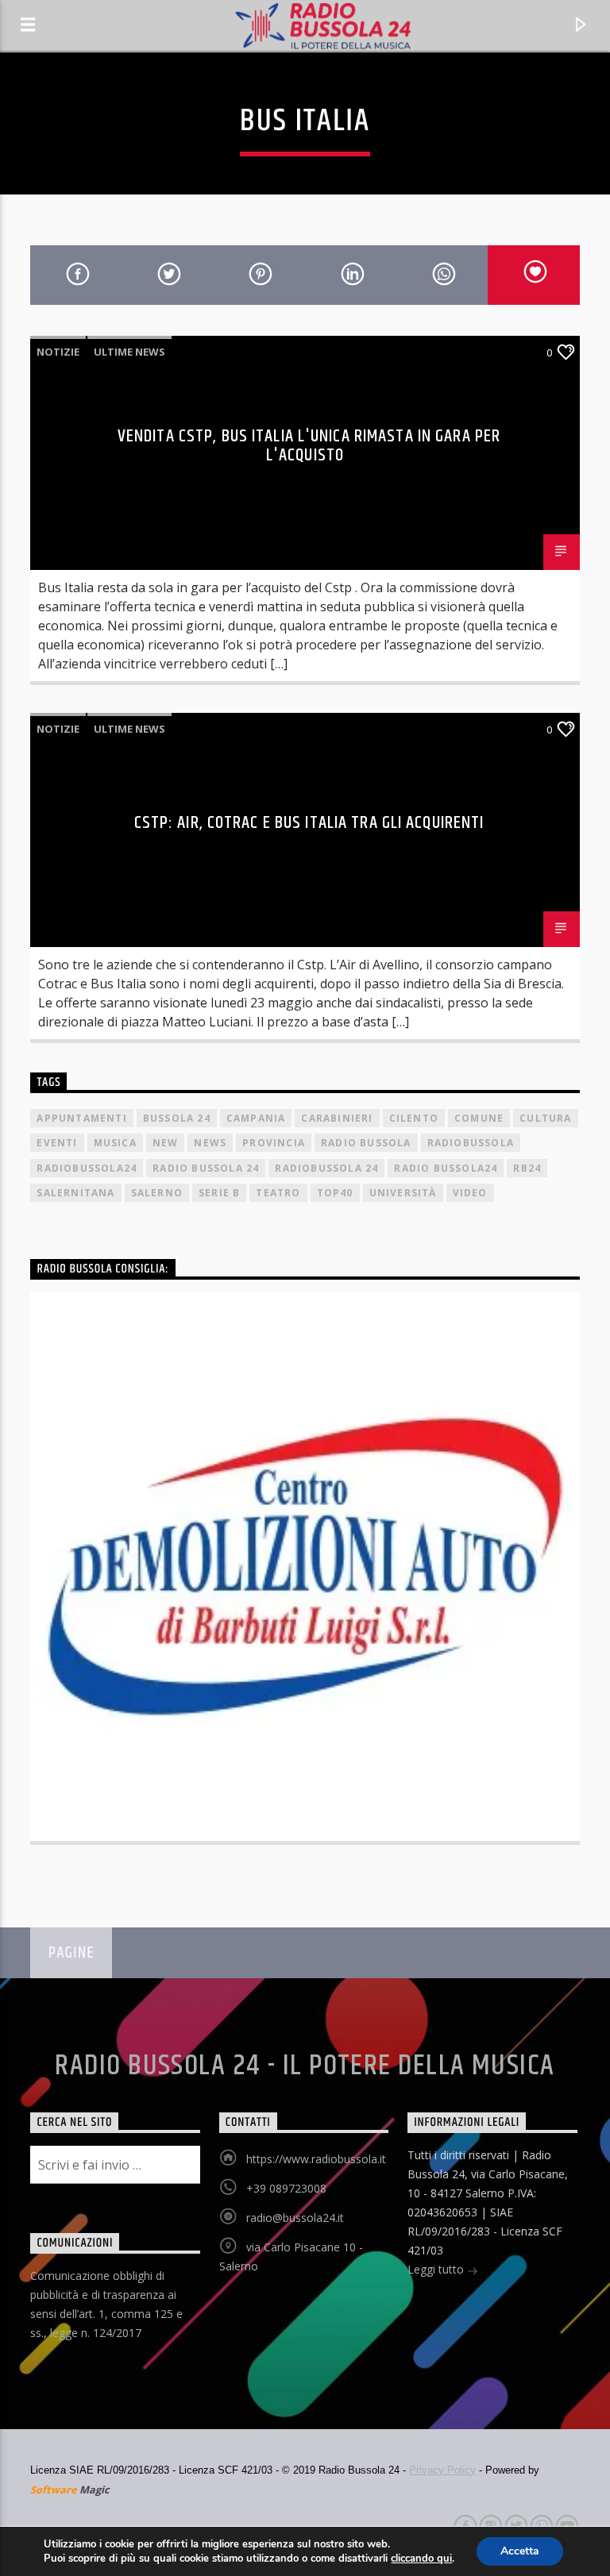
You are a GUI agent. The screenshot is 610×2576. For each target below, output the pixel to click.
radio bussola (366, 1143)
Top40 (335, 1193)
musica (115, 1143)
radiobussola (471, 1143)
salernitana (75, 1193)
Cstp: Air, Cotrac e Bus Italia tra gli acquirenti (309, 823)
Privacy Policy (442, 2470)
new (166, 1143)
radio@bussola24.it (295, 2218)
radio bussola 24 (206, 1168)
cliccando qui (421, 2559)
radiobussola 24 (326, 1168)
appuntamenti (81, 1118)
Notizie (58, 352)
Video (470, 1193)
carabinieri (337, 1118)
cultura (545, 1118)
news (210, 1143)
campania (256, 1118)
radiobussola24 (87, 1168)
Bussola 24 (177, 1118)
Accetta (520, 2551)
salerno (157, 1193)
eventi (57, 1143)
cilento (414, 1118)
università (403, 1193)
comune (479, 1118)
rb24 (527, 1168)
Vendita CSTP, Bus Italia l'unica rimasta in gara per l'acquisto (309, 446)
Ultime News (129, 352)
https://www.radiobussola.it (316, 2159)
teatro (278, 1193)
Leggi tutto (437, 2269)
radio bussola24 (446, 1168)
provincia (274, 1143)
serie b (219, 1193)
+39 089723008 (286, 2188)
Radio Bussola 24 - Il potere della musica (305, 2066)
